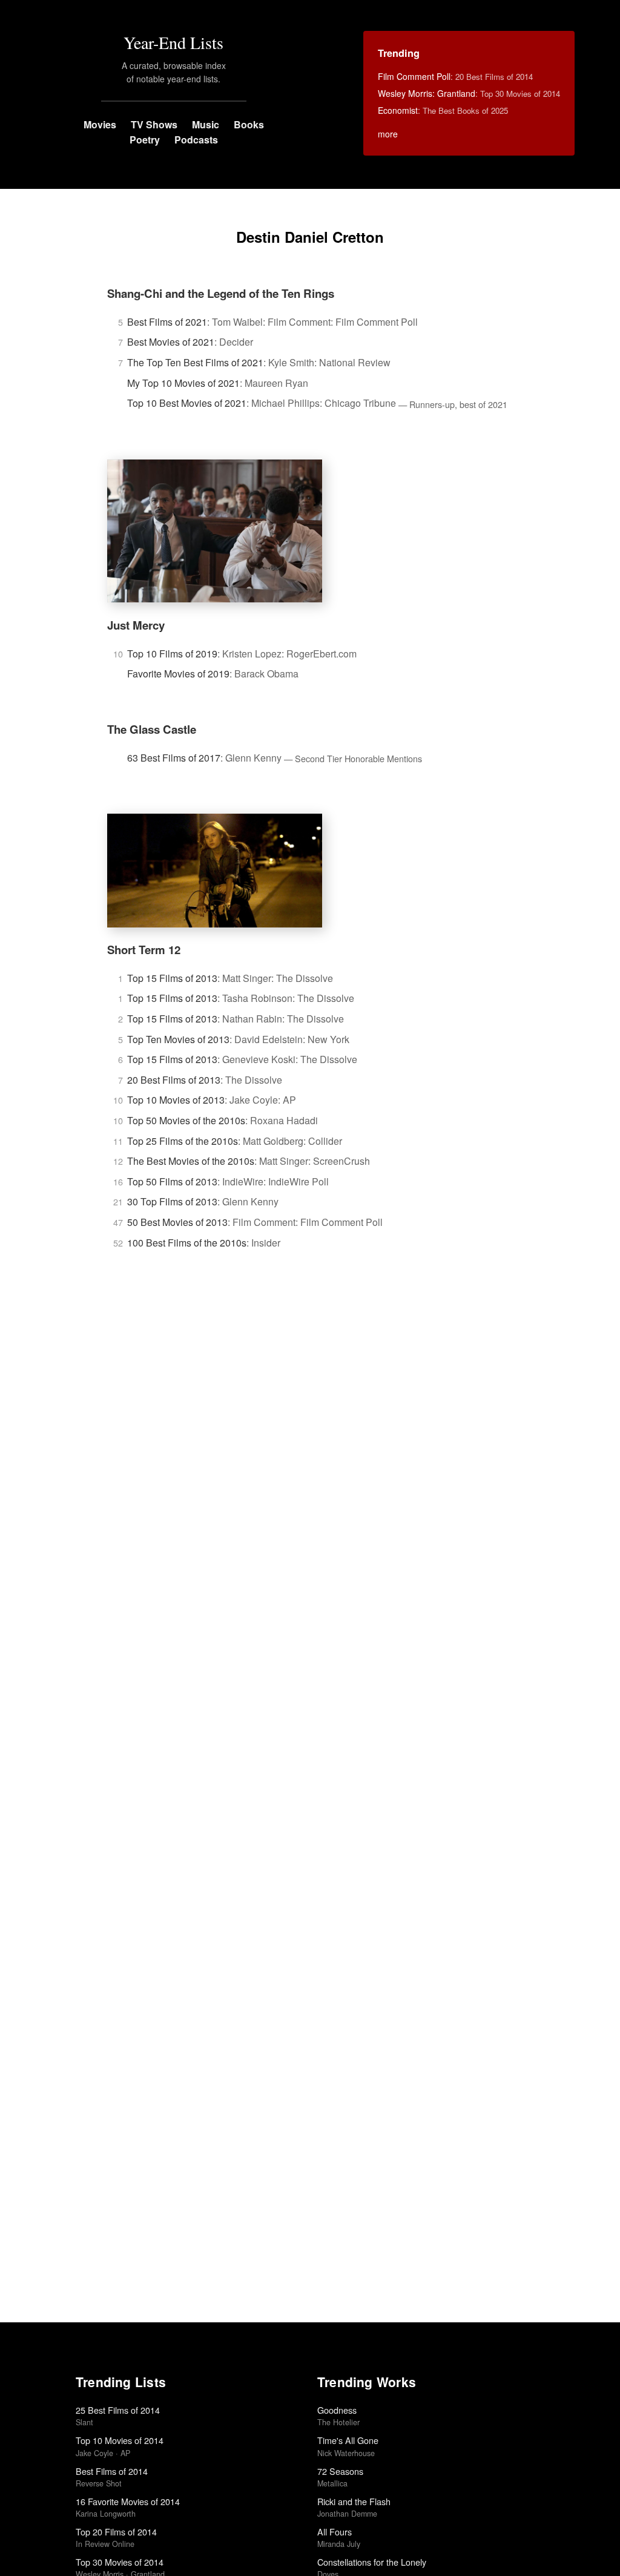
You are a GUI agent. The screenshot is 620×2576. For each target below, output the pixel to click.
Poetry (145, 140)
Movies (100, 124)
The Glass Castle (152, 729)
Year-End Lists (173, 42)
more (388, 134)
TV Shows (154, 124)
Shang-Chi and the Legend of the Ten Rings (221, 293)
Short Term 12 (144, 950)
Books (249, 124)
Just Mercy (136, 625)
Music (206, 124)
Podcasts (196, 140)
